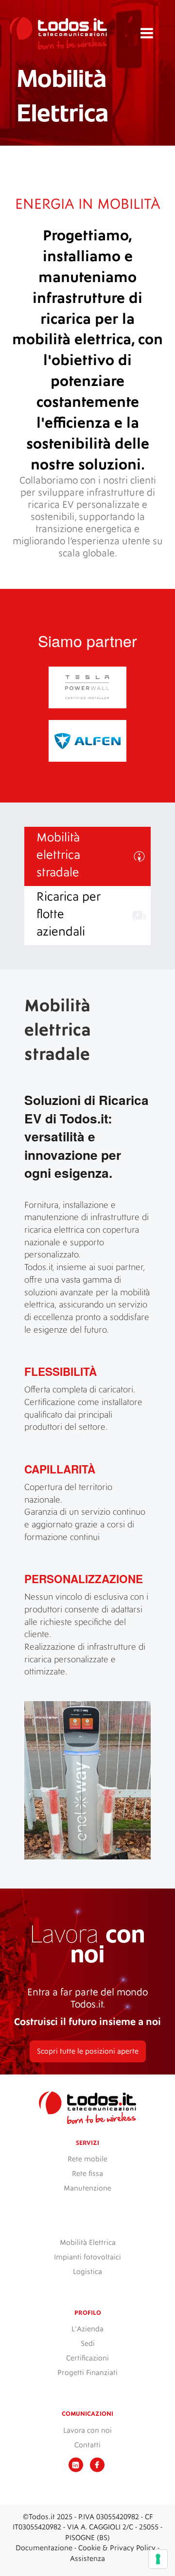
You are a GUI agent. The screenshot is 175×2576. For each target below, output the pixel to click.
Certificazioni (87, 2358)
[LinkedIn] (76, 2466)
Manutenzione (87, 2188)
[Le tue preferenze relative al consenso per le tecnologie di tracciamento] (158, 2559)
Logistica (87, 2272)
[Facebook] (97, 2466)
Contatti (87, 2445)
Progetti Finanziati (87, 2373)
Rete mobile (87, 2159)
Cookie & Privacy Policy (117, 2548)
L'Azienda (87, 2329)
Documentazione (44, 2548)
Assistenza (87, 2559)
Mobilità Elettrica (88, 2243)
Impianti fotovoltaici (87, 2257)
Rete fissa (87, 2174)
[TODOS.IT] (58, 33)
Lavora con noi (87, 2431)
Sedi (88, 2344)
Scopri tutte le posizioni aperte (88, 2051)
